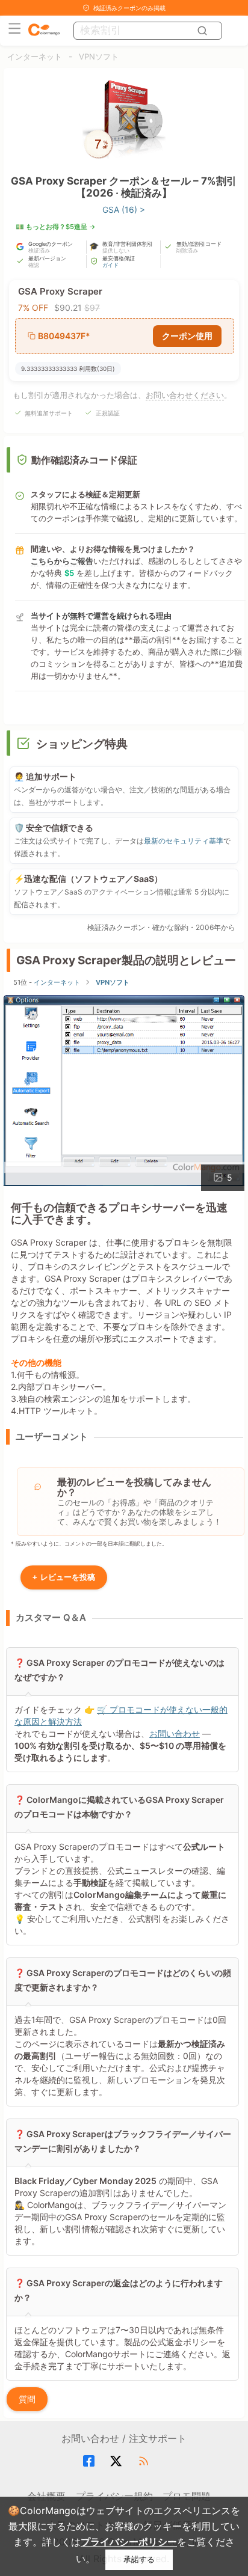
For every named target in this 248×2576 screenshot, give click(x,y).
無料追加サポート (49, 413)
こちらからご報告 (62, 561)
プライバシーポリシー (129, 2542)
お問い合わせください (185, 395)
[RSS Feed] (145, 2461)
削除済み (187, 250)
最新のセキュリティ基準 (184, 841)
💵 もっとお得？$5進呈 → (56, 227)
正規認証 (108, 413)
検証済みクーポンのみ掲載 (129, 8)
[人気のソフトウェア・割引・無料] (44, 30)
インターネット (35, 57)
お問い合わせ (175, 1733)
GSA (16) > (124, 210)
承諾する (139, 2559)
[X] (118, 2461)
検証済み (39, 250)
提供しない (116, 250)
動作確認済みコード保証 (84, 460)
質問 (27, 2399)
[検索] (204, 31)
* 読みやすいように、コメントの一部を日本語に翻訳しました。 (89, 1543)
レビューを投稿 (64, 1577)
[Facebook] (91, 2461)
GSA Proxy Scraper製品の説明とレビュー (126, 960)
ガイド (110, 265)
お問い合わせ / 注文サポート (124, 2438)
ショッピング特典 (82, 744)
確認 (34, 265)
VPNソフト (99, 57)
